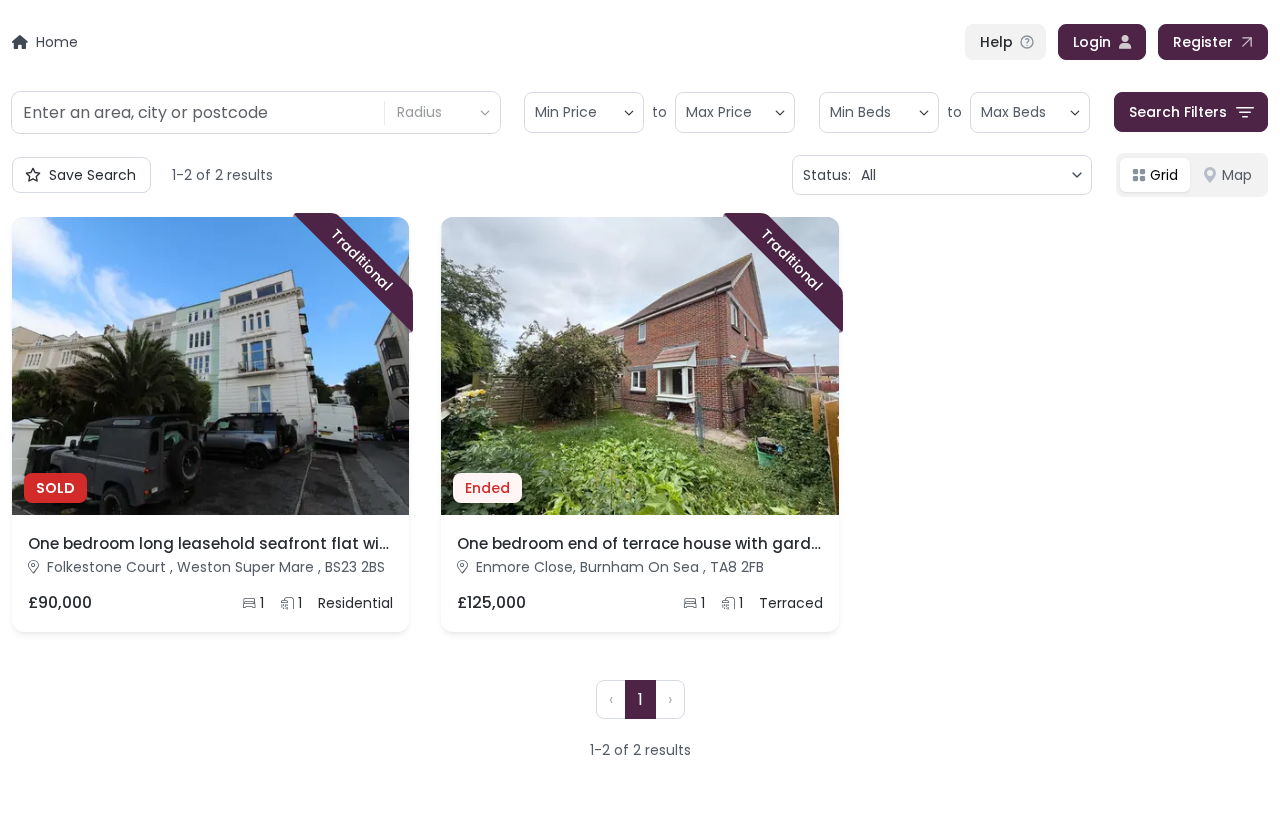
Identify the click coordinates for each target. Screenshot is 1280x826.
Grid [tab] (1164, 175)
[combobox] (197, 113)
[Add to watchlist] (379, 485)
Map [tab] (1237, 175)
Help (996, 42)
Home (57, 42)
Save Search (92, 175)
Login (1092, 42)
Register (1203, 42)
